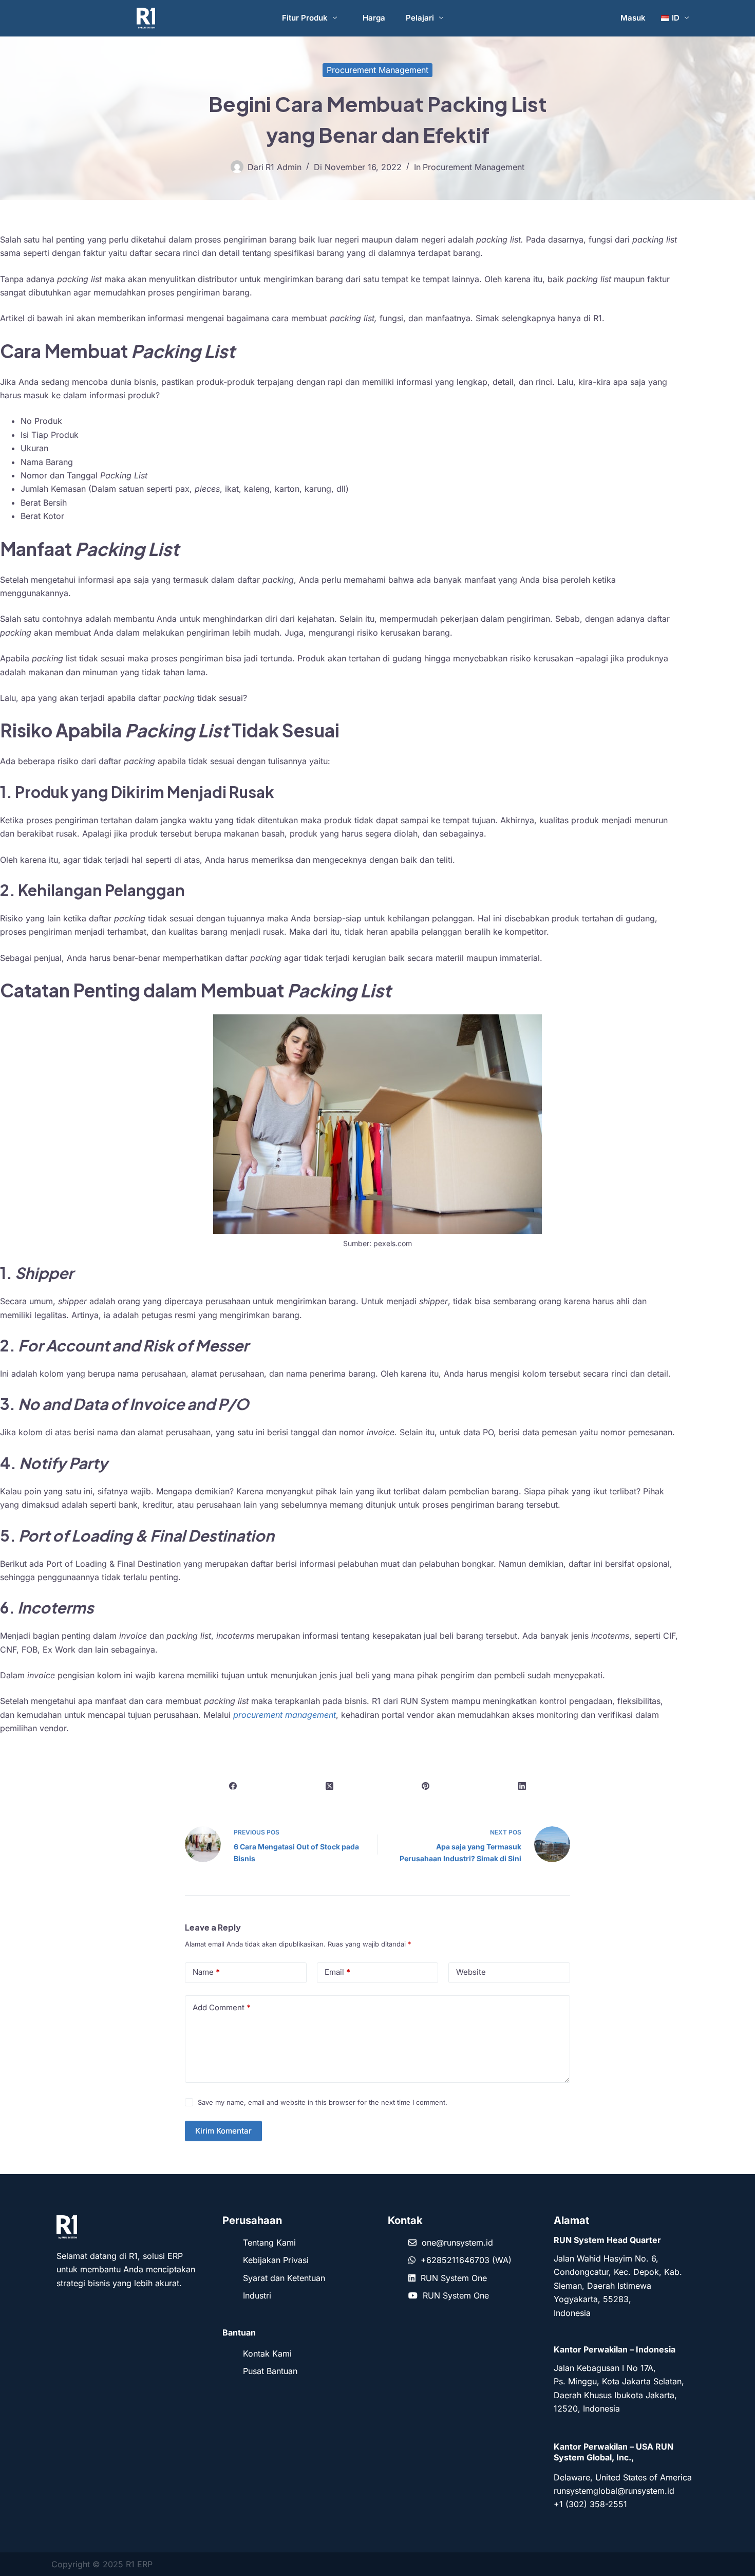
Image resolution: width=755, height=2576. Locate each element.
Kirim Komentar (223, 2131)
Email (337, 1972)
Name (206, 1972)
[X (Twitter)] (330, 1786)
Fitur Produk (305, 18)
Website (471, 1972)
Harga (374, 18)
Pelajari (420, 18)
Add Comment (222, 2007)
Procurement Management (377, 70)
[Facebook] (233, 1786)
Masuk (633, 18)
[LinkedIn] (522, 1786)
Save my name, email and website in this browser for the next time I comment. (323, 2102)
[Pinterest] (426, 1786)
